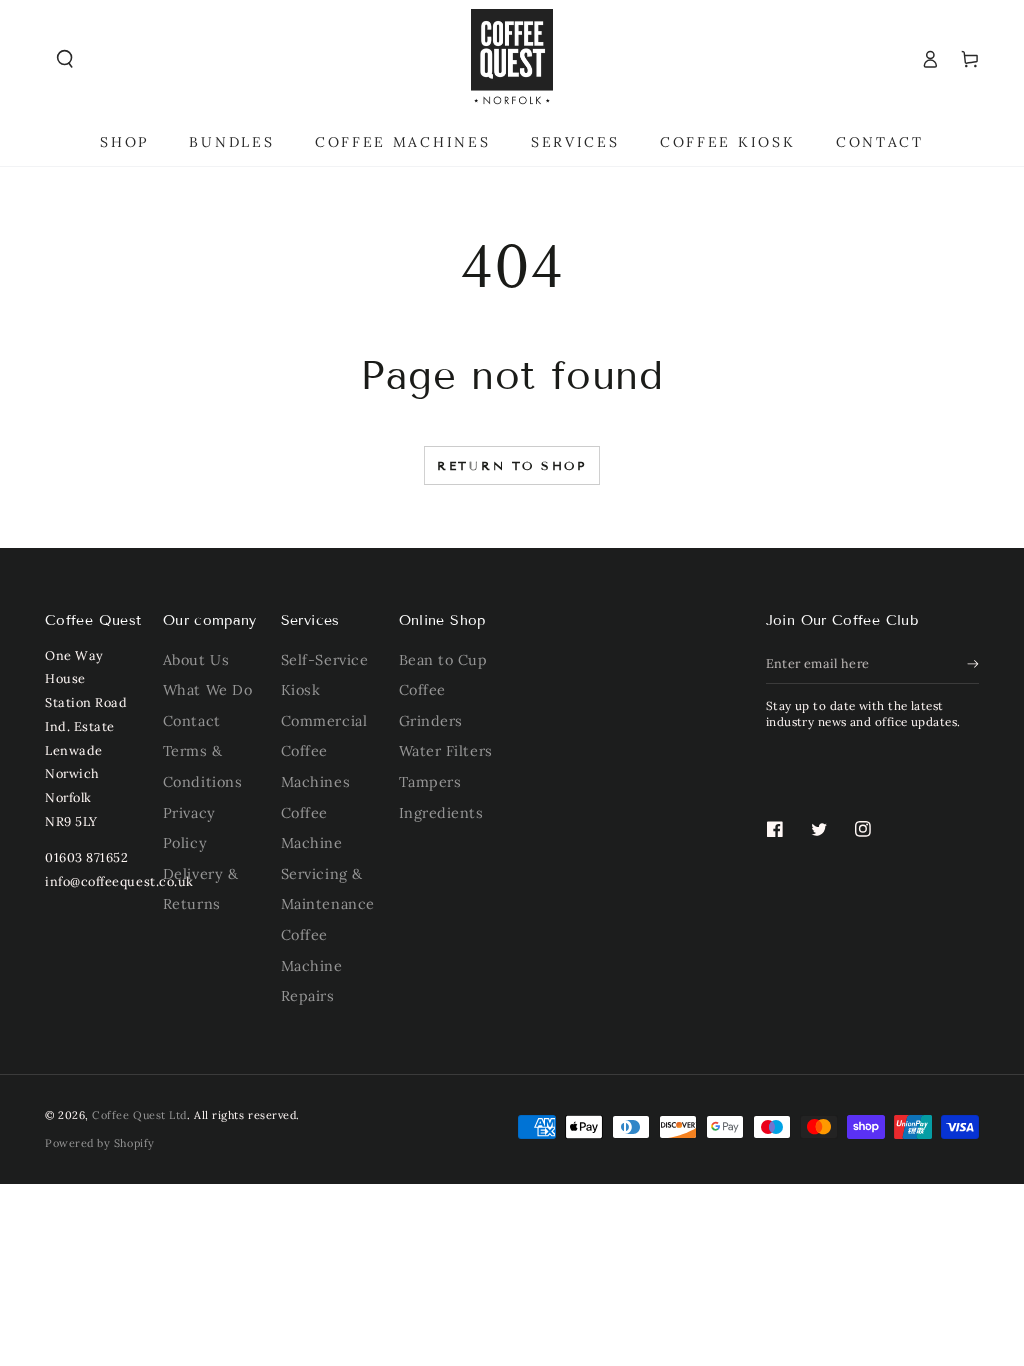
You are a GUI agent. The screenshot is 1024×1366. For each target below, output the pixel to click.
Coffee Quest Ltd (139, 1115)
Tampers (430, 782)
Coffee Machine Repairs (312, 965)
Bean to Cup (443, 660)
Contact (192, 721)
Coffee (422, 690)
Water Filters (446, 751)
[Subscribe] (973, 664)
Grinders (431, 721)
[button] (65, 59)
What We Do (207, 690)
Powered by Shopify (100, 1143)
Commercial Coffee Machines (324, 751)
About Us (196, 660)
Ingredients (441, 813)
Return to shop (512, 465)
